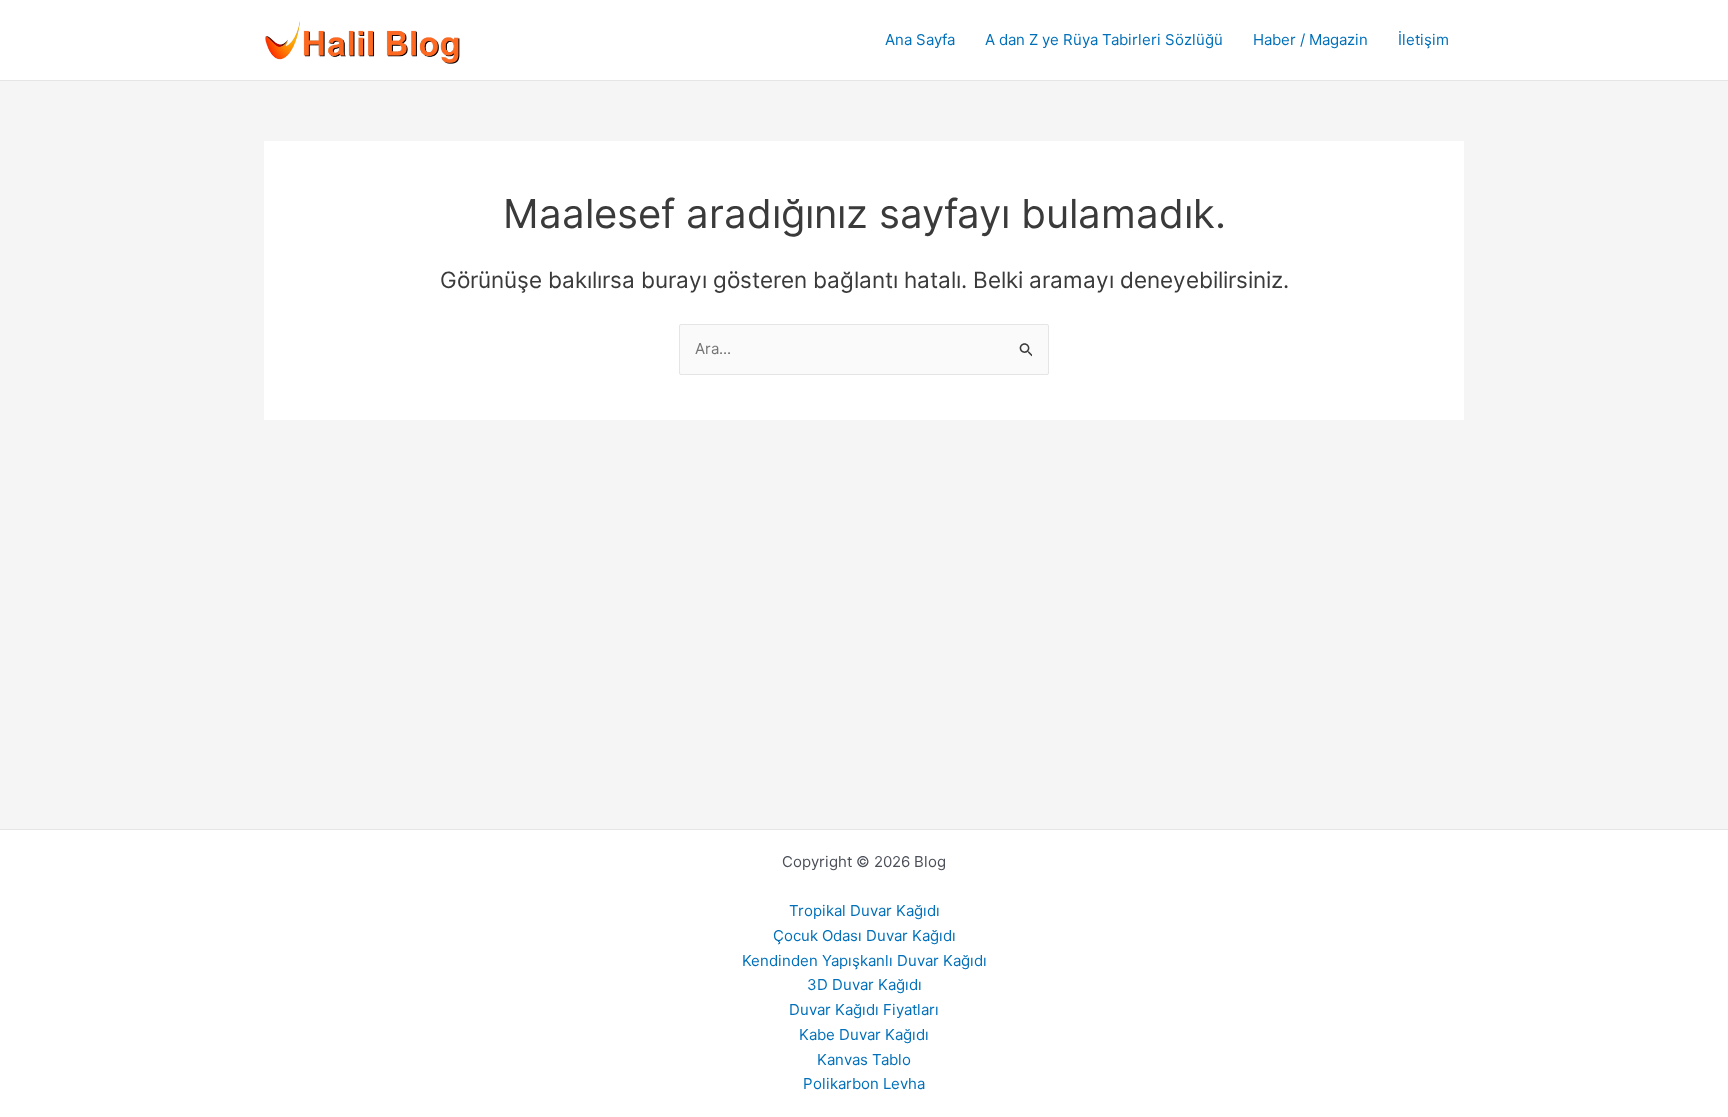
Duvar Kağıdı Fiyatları (864, 1009)
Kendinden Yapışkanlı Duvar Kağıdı (864, 960)
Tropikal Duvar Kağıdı (864, 910)
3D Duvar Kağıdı (864, 984)
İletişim (1423, 39)
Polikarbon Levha (864, 1083)
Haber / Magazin (1310, 39)
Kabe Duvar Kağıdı (864, 1034)
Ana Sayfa (920, 39)
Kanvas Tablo (864, 1059)
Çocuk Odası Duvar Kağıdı (864, 935)
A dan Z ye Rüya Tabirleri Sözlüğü (1104, 39)
